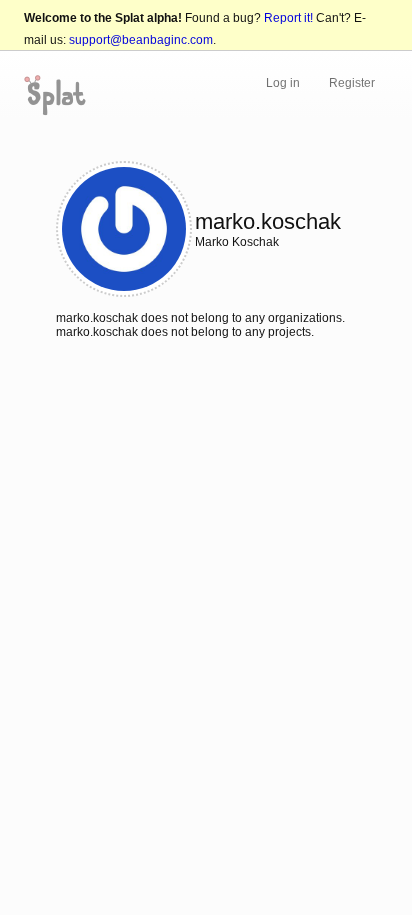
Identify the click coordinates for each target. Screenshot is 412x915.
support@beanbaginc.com (141, 40)
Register (352, 83)
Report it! (288, 18)
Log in (283, 83)
